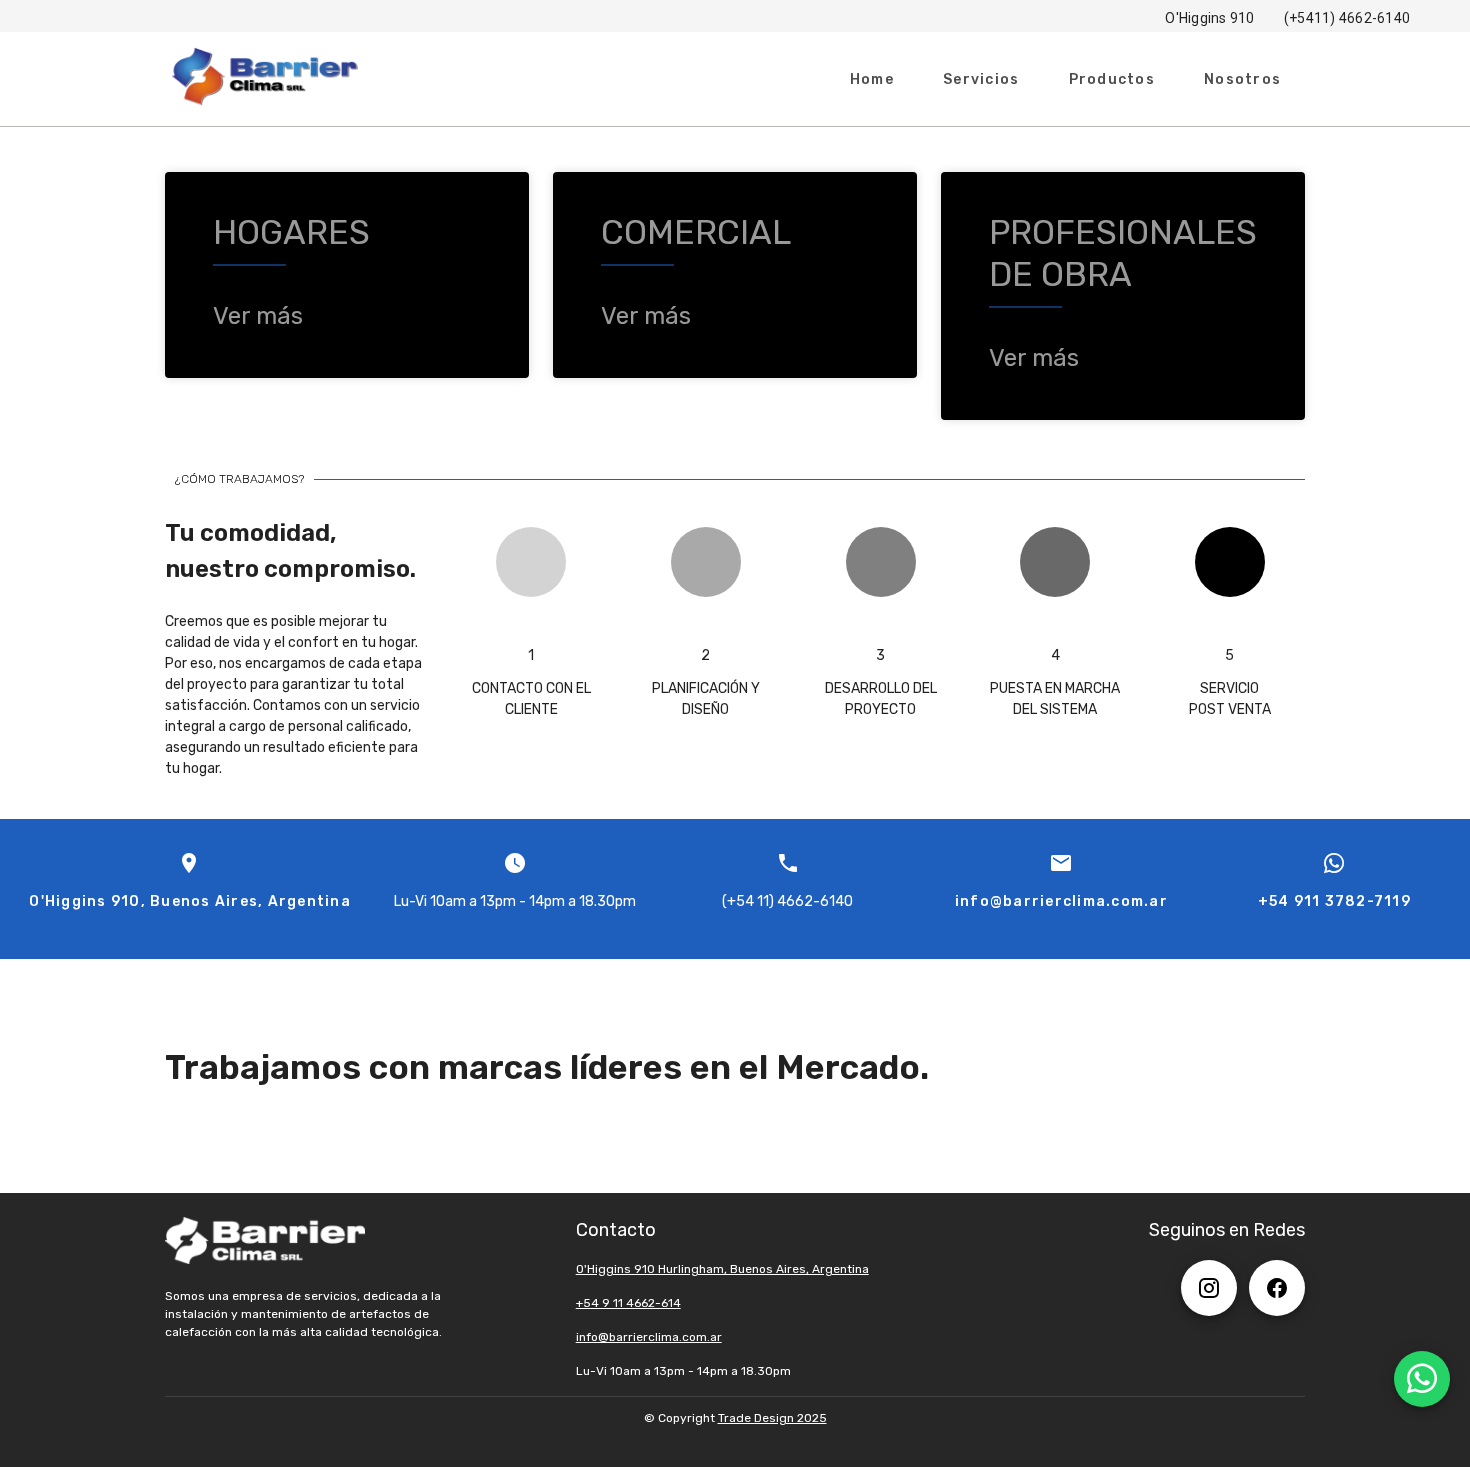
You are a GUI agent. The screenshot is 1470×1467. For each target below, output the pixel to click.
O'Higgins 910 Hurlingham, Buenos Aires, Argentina (722, 1269)
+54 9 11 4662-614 (628, 1303)
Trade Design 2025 (772, 1418)
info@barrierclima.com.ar (649, 1337)
